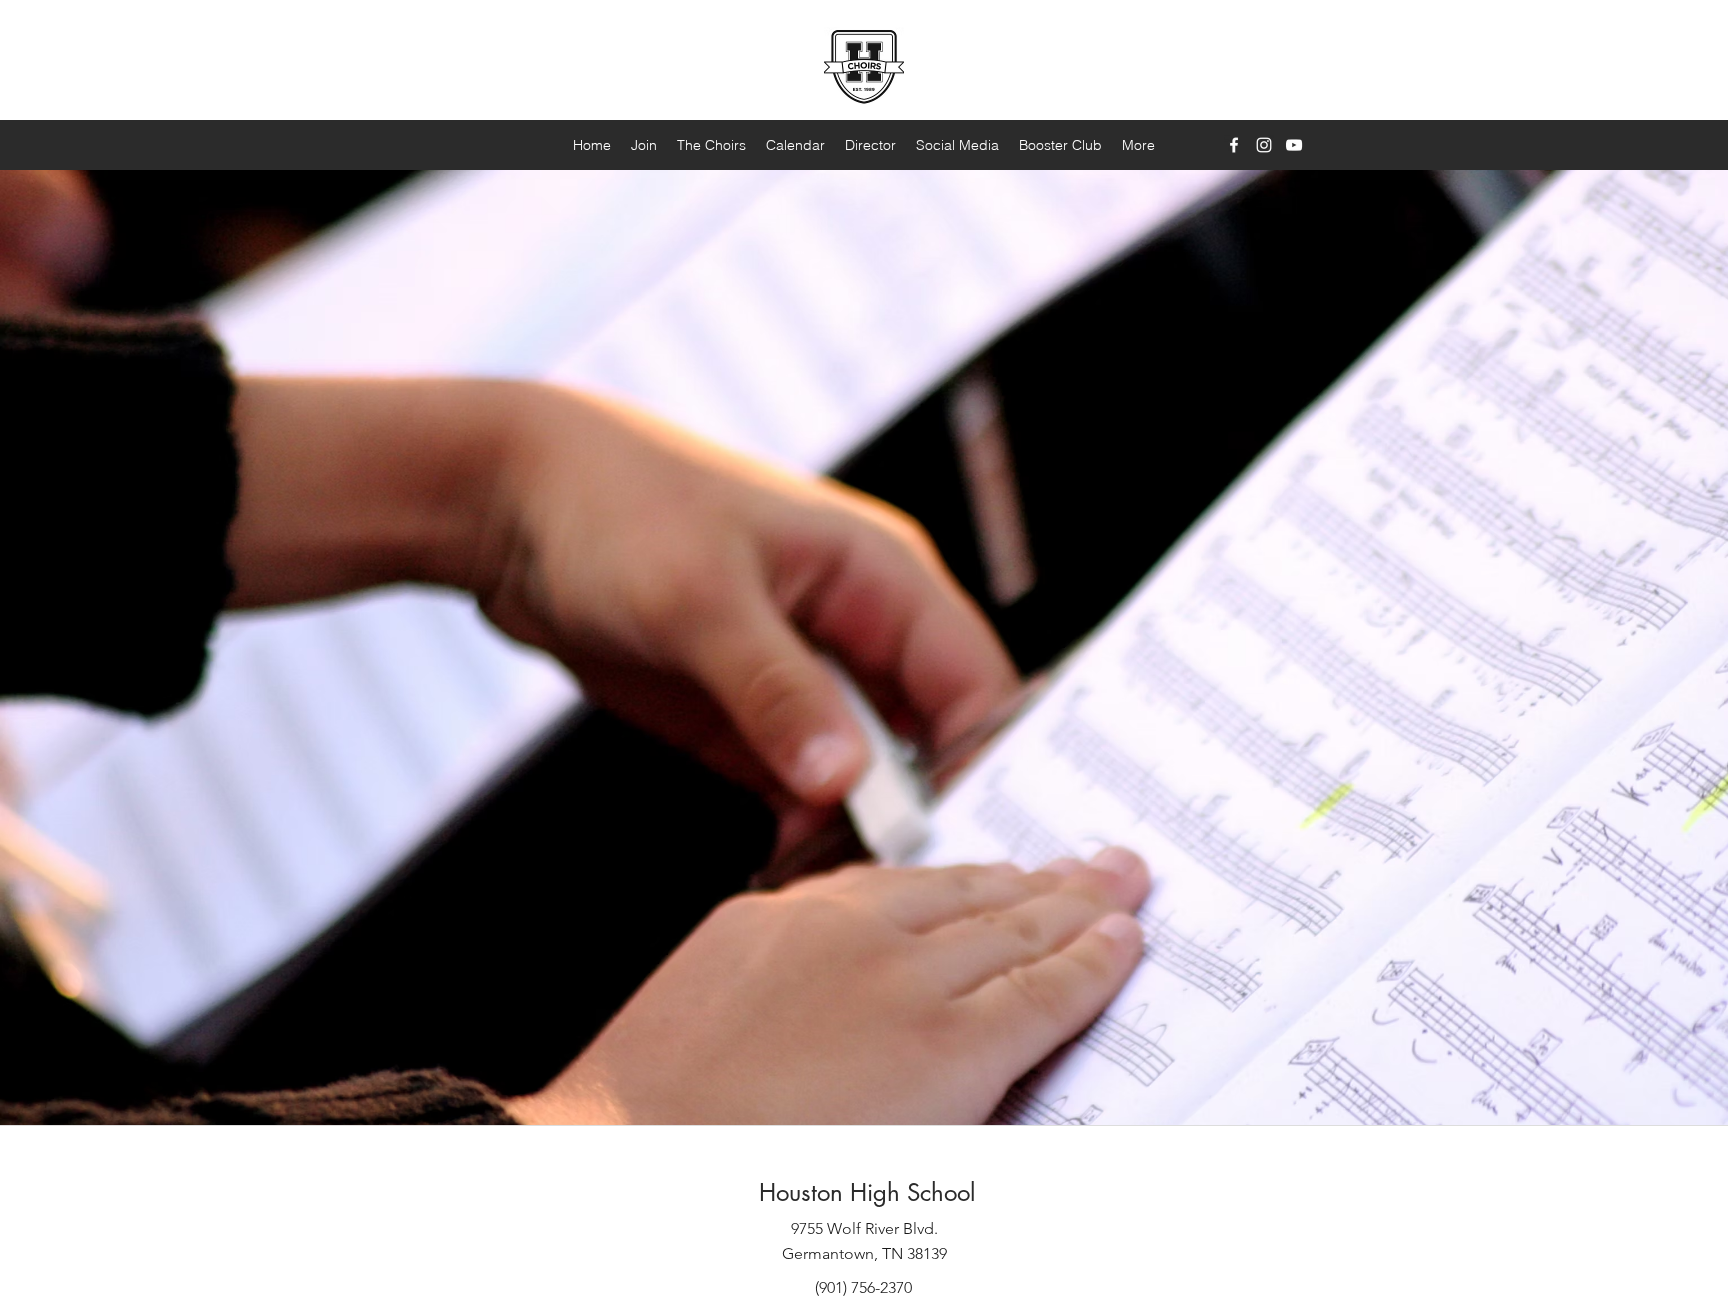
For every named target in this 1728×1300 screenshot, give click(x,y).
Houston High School (867, 1192)
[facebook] (1234, 145)
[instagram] (1264, 145)
